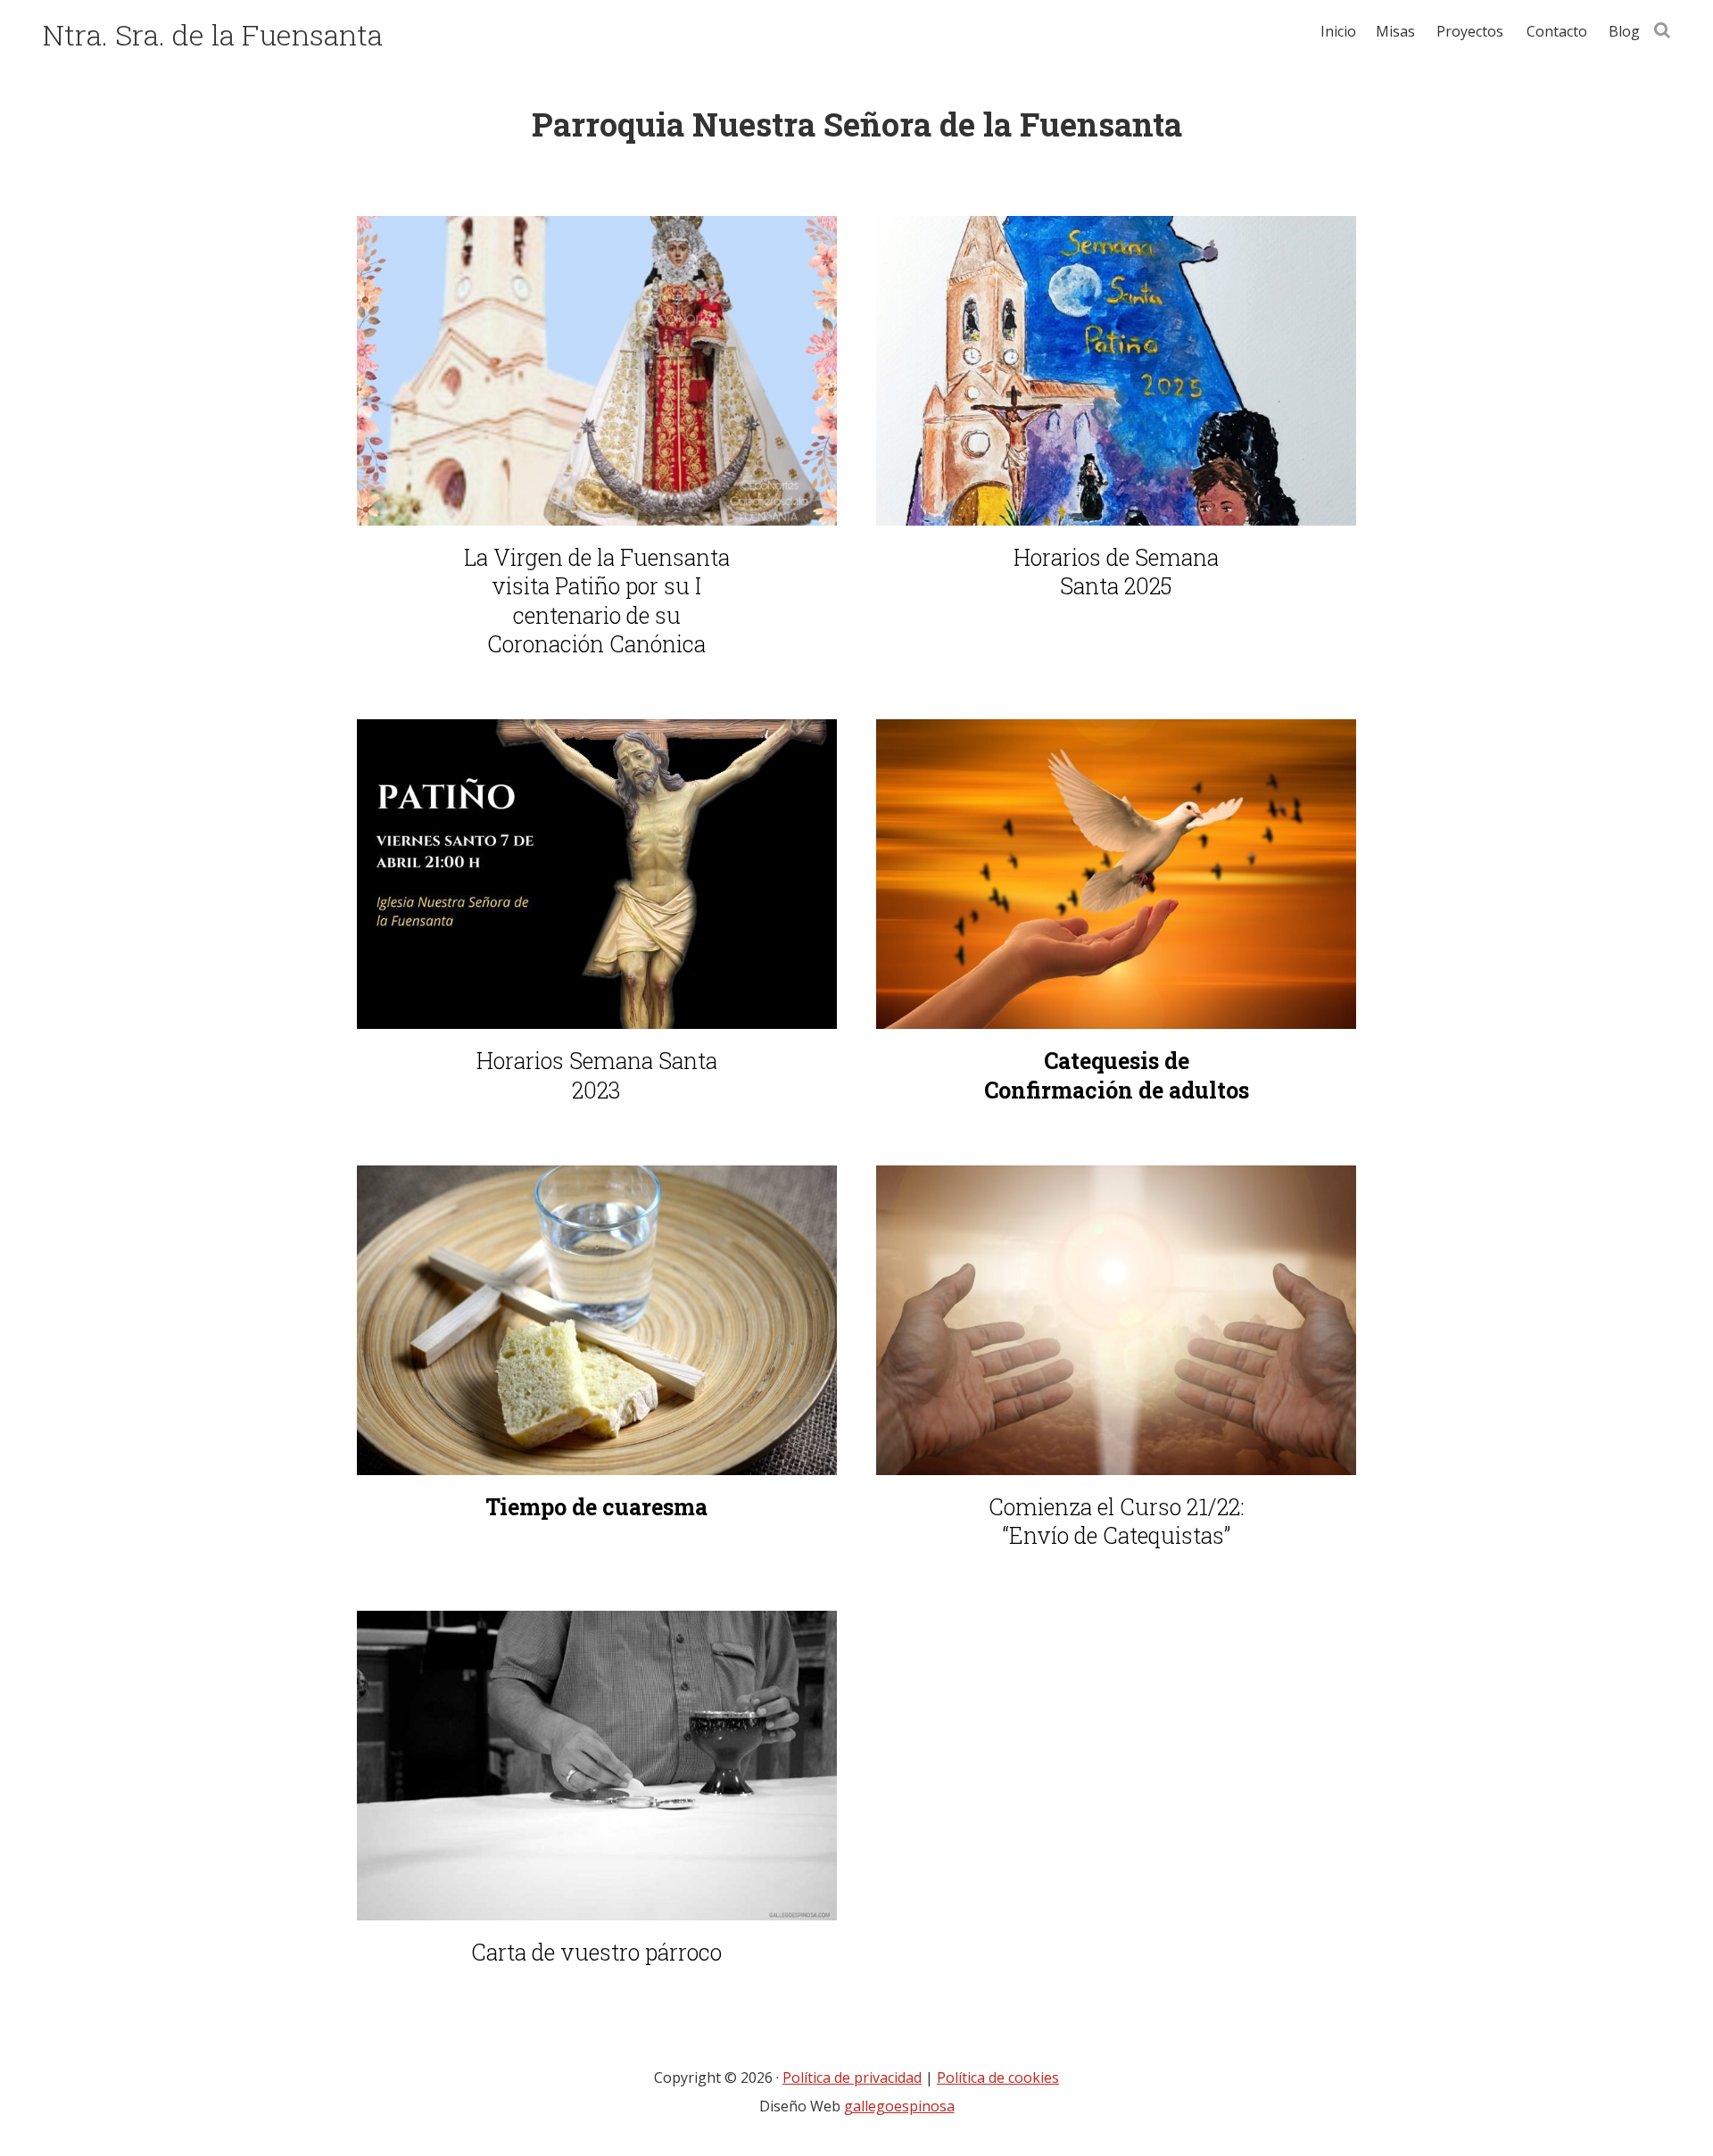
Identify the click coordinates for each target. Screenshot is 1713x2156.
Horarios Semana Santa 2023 (597, 1076)
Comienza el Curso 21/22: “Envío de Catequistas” (1117, 1522)
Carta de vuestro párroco (596, 1953)
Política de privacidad (852, 2077)
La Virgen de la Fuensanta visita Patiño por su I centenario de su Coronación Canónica (597, 601)
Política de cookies (998, 2077)
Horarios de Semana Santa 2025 (1116, 572)
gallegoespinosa (899, 2106)
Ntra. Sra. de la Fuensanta (213, 34)
